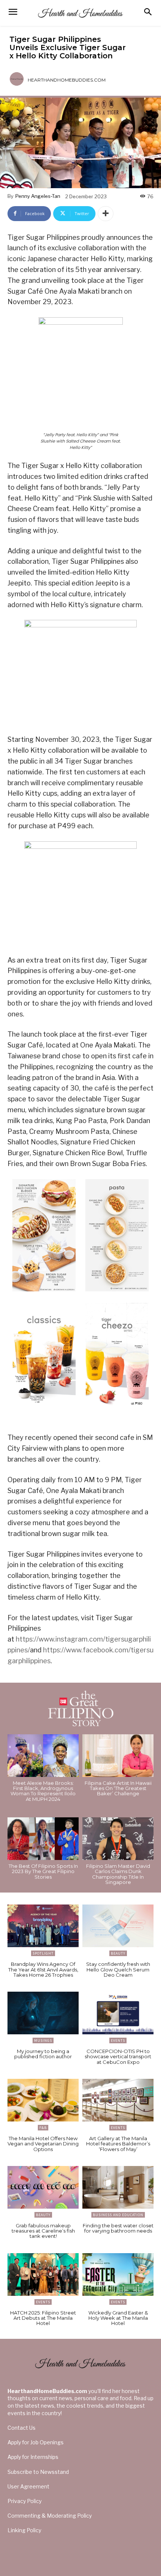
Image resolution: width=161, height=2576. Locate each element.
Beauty (118, 1953)
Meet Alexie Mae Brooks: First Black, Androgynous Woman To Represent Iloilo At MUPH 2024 (43, 1791)
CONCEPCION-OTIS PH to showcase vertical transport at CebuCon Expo (118, 2057)
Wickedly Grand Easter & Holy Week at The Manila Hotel (118, 2318)
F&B (43, 2128)
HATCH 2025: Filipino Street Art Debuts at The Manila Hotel (43, 2318)
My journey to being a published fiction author (43, 2054)
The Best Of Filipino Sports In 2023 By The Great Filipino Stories (43, 1871)
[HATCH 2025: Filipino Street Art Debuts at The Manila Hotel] (43, 2274)
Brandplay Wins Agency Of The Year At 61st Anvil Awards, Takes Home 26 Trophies (43, 1969)
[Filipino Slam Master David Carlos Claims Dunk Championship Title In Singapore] (118, 1839)
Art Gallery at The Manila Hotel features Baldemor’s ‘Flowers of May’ (118, 2144)
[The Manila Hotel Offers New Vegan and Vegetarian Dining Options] (43, 2100)
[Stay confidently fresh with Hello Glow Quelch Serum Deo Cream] (118, 1926)
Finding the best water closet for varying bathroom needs (118, 2228)
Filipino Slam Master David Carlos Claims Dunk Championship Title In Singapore (118, 1874)
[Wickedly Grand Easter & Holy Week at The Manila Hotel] (118, 2274)
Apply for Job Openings (36, 2442)
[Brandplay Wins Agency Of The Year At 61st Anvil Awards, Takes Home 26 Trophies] (43, 1926)
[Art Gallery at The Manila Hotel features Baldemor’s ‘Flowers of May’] (118, 2100)
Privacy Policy (25, 2501)
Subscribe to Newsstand (38, 2472)
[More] (106, 214)
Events (118, 2040)
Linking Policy (24, 2530)
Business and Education (118, 2215)
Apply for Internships (33, 2457)
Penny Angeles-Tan (38, 196)
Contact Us (22, 2428)
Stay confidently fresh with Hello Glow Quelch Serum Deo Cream (118, 1969)
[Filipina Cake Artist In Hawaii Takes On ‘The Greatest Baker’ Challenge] (118, 1756)
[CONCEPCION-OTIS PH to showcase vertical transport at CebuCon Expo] (118, 2013)
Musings (43, 2040)
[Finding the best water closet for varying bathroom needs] (118, 2187)
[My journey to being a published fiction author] (43, 2013)
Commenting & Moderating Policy (50, 2516)
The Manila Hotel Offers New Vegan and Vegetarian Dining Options (43, 2144)
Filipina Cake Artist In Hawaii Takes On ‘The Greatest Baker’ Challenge (118, 1788)
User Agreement (28, 2486)
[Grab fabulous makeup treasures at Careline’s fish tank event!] (43, 2187)
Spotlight (43, 1953)
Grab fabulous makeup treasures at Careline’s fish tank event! (43, 2231)
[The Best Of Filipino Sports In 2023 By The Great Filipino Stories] (43, 1839)
